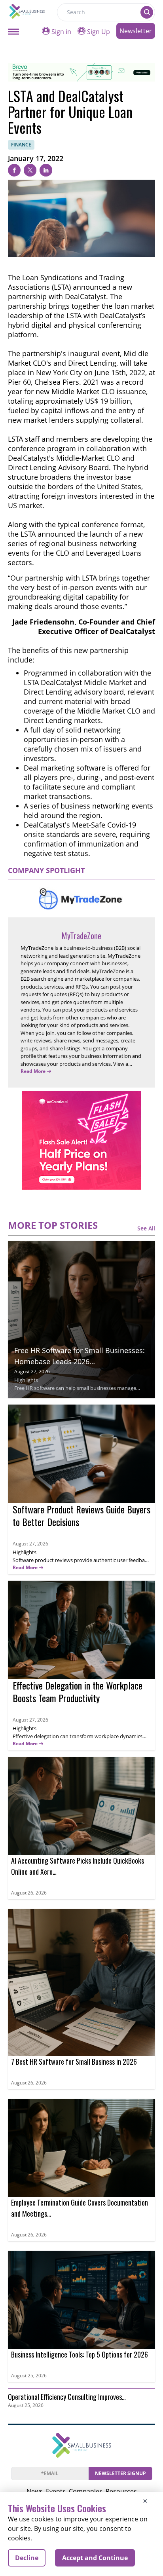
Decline (27, 2558)
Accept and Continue (95, 2558)
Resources (121, 2491)
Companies (86, 2491)
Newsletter (136, 31)
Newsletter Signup (120, 2473)
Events (56, 2491)
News (35, 2491)
